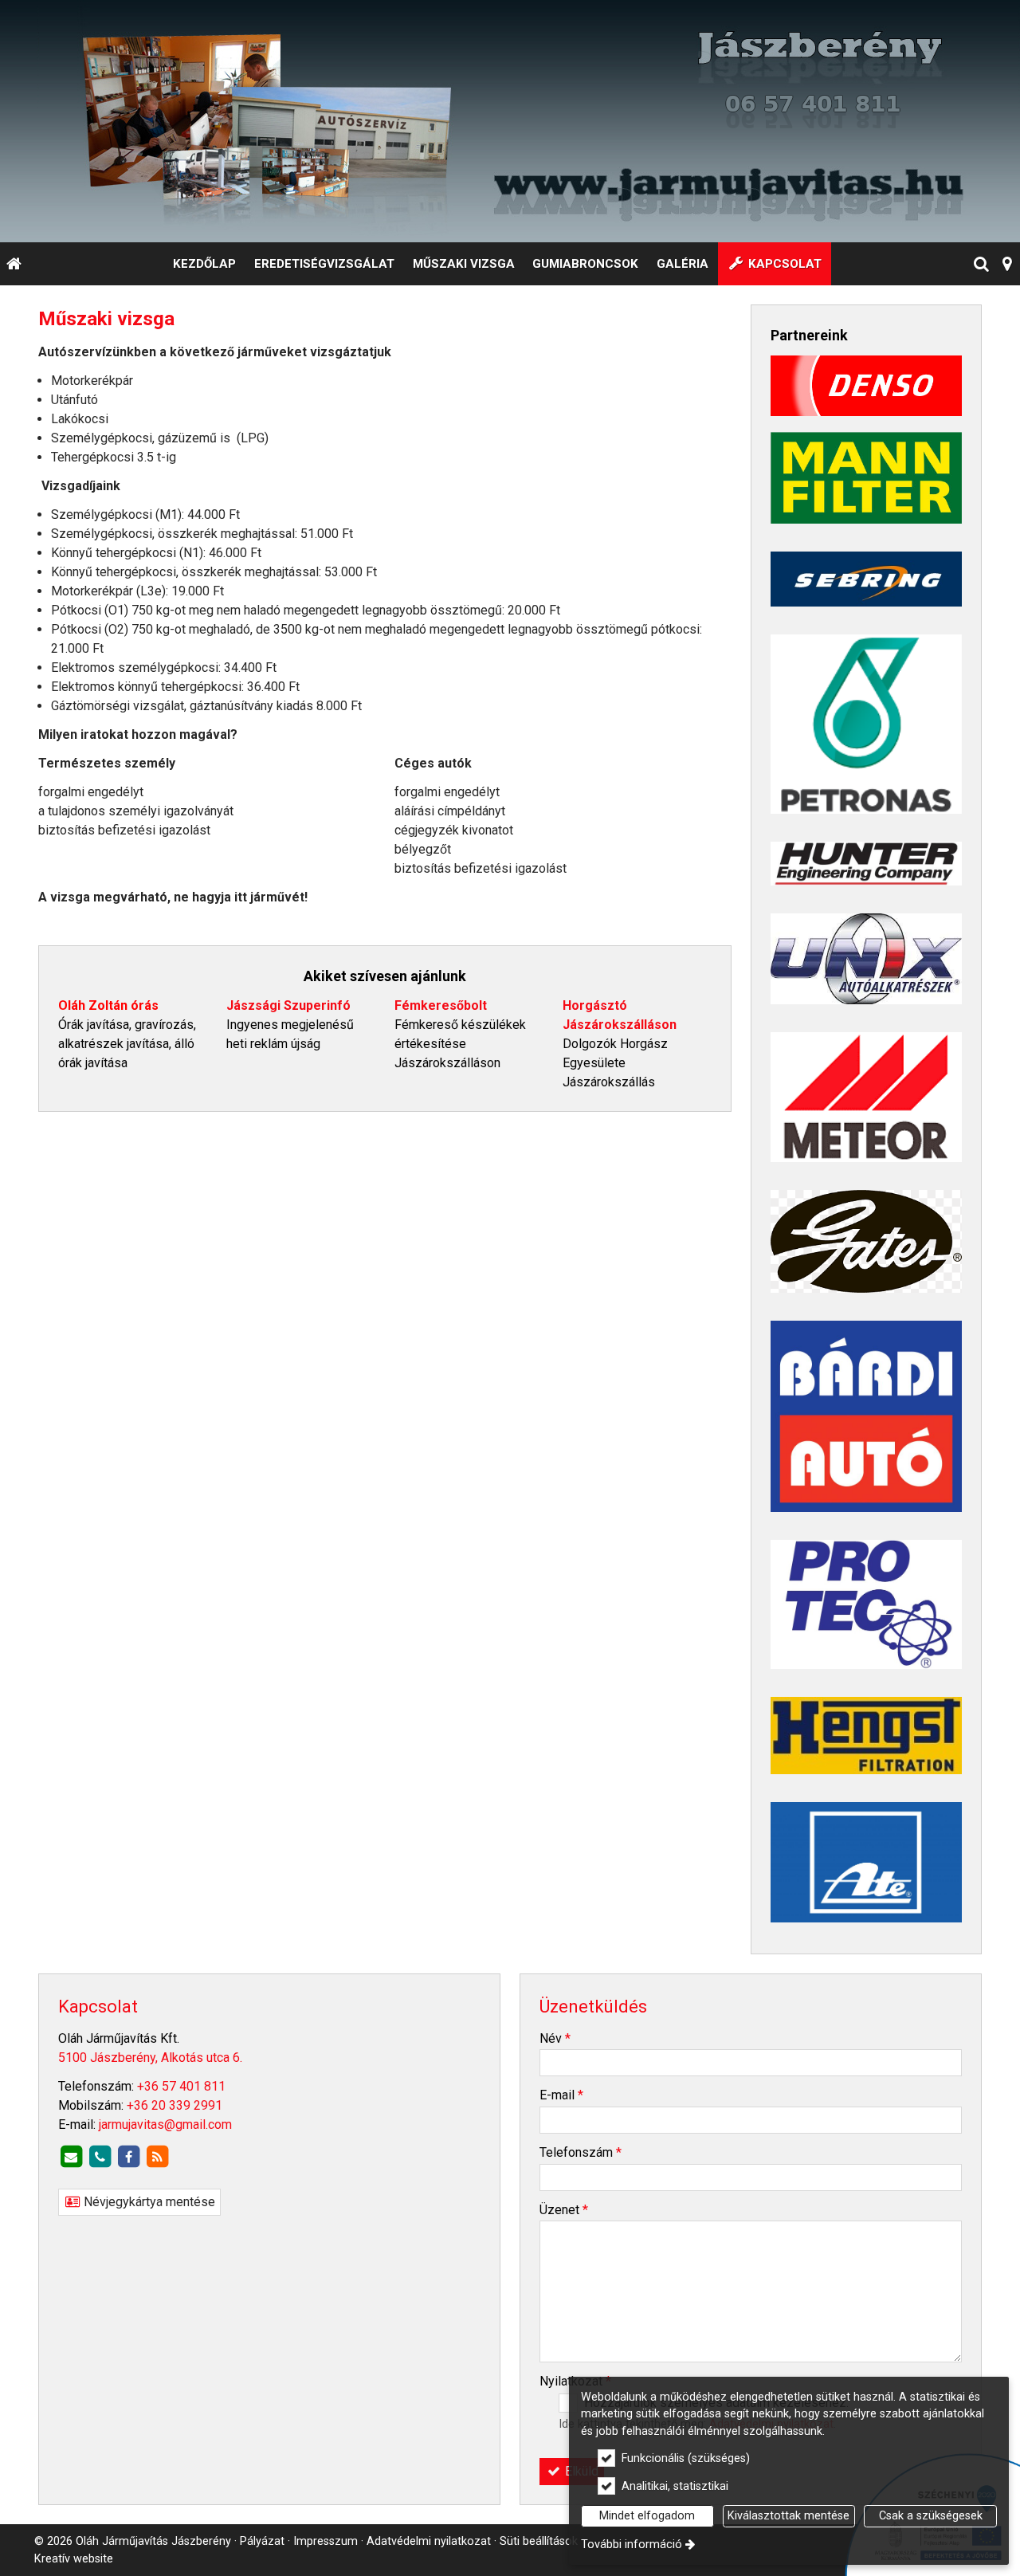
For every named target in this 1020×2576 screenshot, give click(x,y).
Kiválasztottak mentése (789, 2516)
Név (555, 2038)
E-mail (561, 2095)
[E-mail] (71, 2157)
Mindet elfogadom (647, 2516)
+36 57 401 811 (181, 2086)
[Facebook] (128, 2157)
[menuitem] (14, 264)
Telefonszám (581, 2152)
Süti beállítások (539, 2541)
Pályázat (262, 2541)
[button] (1008, 264)
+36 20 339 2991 (175, 2105)
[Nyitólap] (510, 121)
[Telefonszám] (100, 2157)
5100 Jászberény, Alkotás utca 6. (150, 2058)
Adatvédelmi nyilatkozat (429, 2541)
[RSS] (157, 2157)
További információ (632, 2545)
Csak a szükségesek (931, 2516)
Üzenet (564, 2210)
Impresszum (326, 2541)
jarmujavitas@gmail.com (165, 2124)
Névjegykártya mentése (148, 2202)
